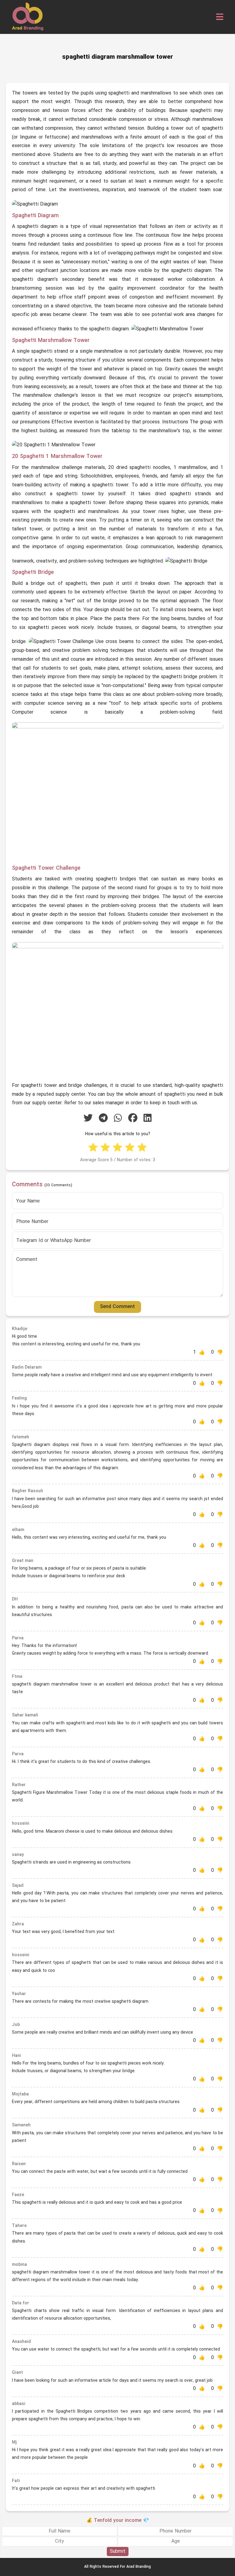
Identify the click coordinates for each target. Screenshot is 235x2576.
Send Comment (117, 1307)
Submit (118, 2552)
